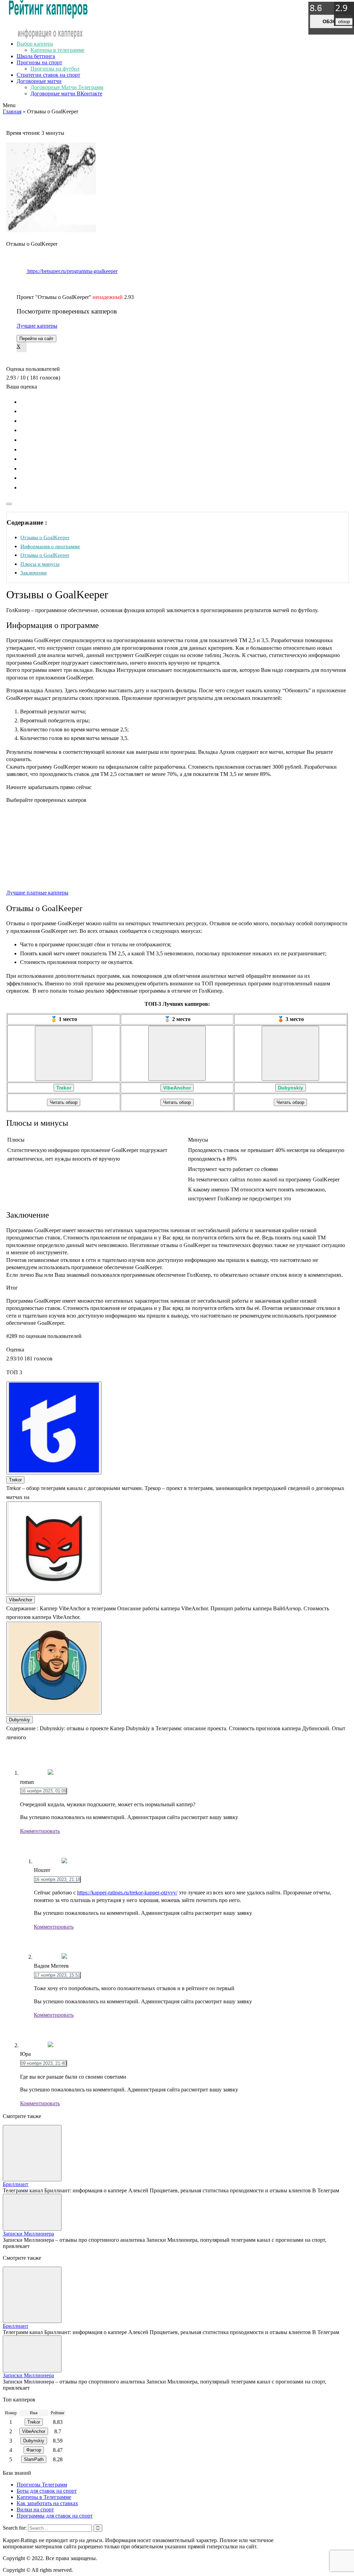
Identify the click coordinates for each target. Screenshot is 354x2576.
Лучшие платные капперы (37, 893)
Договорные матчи (39, 81)
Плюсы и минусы (40, 564)
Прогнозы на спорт (39, 62)
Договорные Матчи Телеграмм (67, 87)
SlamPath (34, 2459)
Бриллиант (16, 2184)
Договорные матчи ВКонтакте (66, 93)
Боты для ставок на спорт (47, 2491)
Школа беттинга (36, 56)
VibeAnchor (177, 1088)
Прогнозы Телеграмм (42, 2485)
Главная (12, 111)
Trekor (64, 1088)
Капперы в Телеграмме (44, 2497)
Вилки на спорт (35, 2509)
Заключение (34, 573)
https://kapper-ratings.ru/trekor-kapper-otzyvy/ (127, 1893)
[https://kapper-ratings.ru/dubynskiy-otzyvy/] (290, 1053)
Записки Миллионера (28, 2234)
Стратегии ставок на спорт (48, 75)
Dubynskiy (291, 1088)
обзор (331, 21)
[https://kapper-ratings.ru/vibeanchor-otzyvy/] (177, 1053)
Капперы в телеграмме (57, 50)
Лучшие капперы (37, 326)
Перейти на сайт (36, 339)
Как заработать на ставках (47, 2503)
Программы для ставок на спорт (55, 2516)
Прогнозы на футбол (55, 69)
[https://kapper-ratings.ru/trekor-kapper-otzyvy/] (64, 1053)
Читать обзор (64, 1102)
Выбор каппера (35, 44)
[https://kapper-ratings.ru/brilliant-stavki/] (32, 2153)
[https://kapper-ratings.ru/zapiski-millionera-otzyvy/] (32, 2212)
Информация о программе (50, 546)
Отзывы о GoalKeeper (45, 537)
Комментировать (40, 1831)
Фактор (34, 2450)
